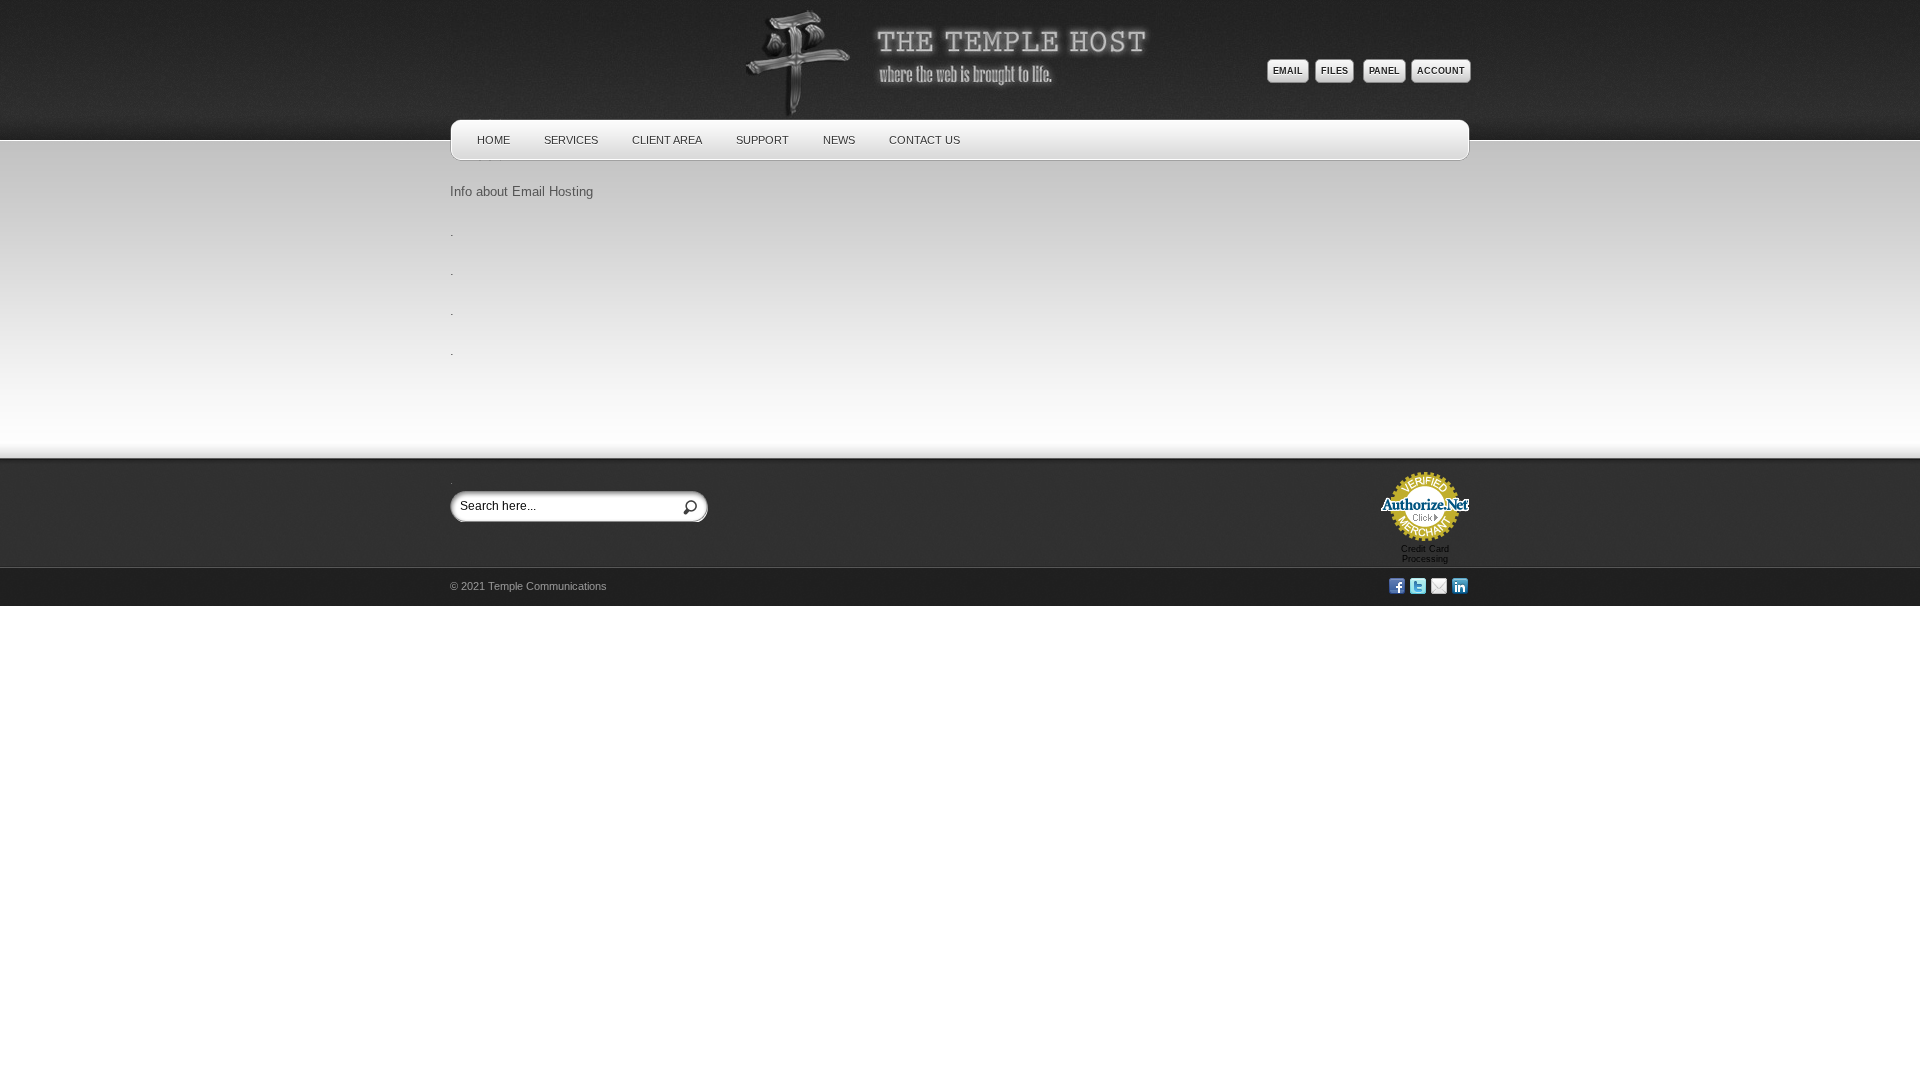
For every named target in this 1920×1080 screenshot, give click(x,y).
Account (1441, 71)
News (839, 140)
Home (493, 140)
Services (571, 140)
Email (1288, 71)
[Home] (963, 104)
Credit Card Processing (1425, 554)
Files (1334, 71)
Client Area (667, 140)
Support (762, 140)
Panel (1384, 71)
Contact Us (924, 140)
